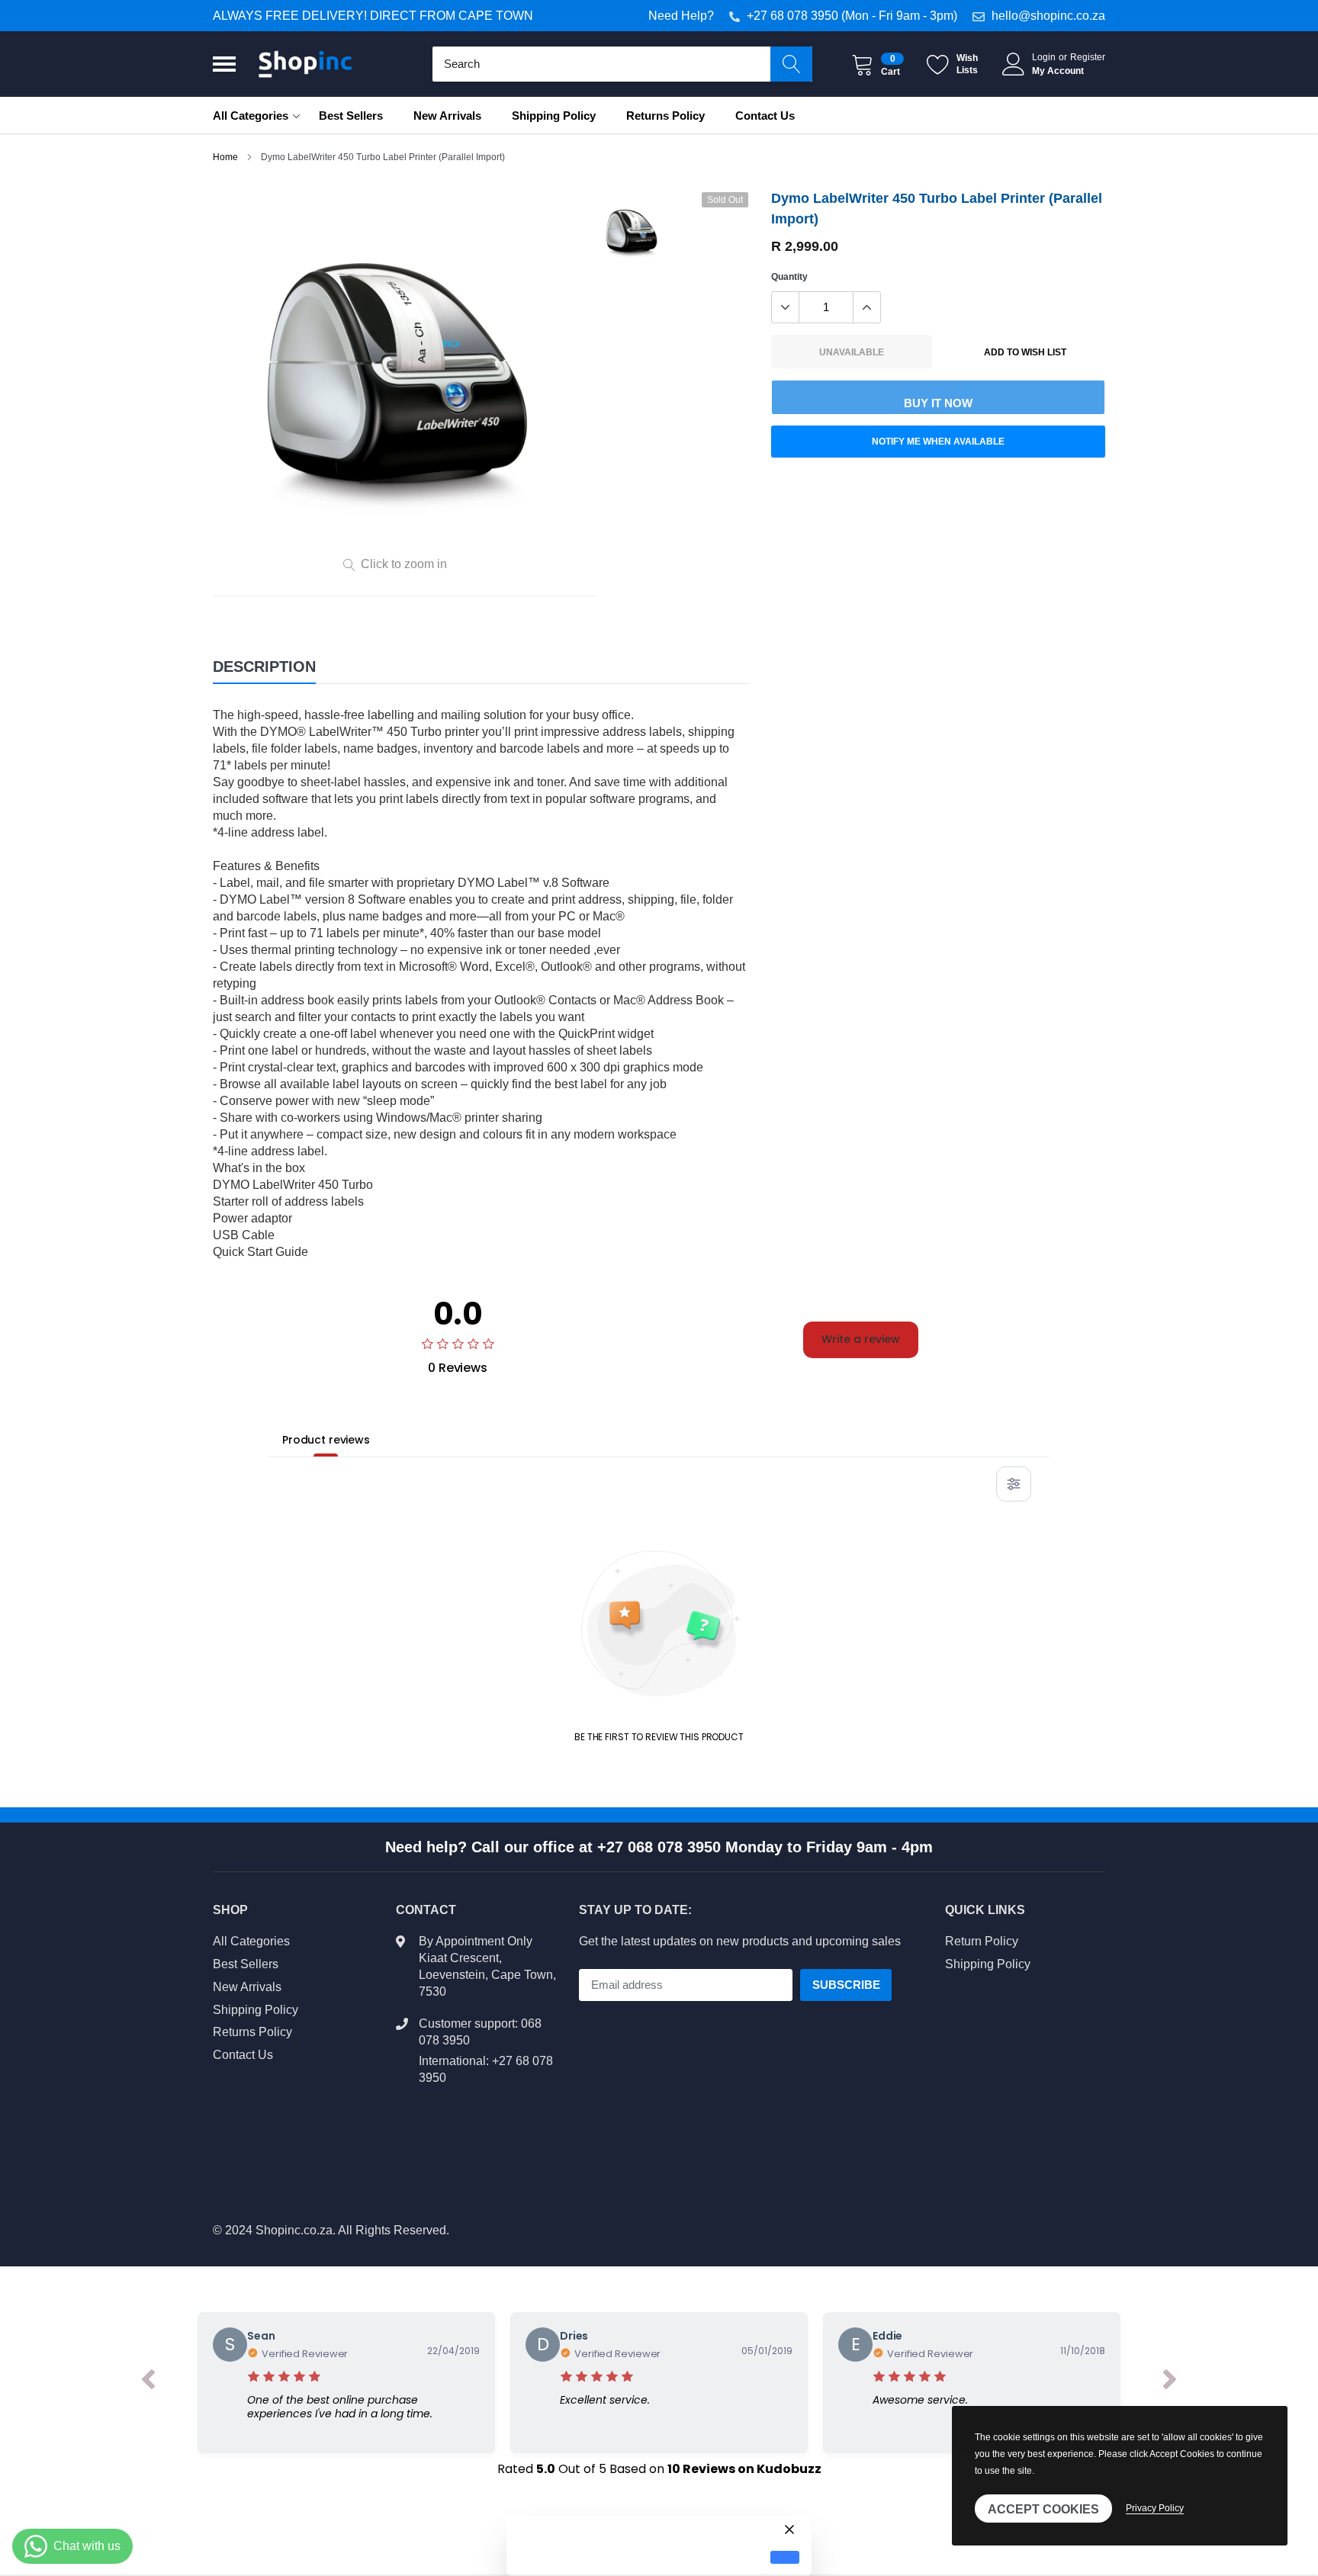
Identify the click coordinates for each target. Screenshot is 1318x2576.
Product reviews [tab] (326, 1440)
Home (225, 157)
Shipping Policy (554, 116)
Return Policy (982, 1941)
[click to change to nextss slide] (1170, 2382)
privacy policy (1155, 2508)
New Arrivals (447, 116)
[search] (791, 64)
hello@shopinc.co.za (1048, 16)
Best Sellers (351, 116)
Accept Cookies (1043, 2509)
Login (1044, 57)
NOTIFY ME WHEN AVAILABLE (938, 442)
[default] (785, 2557)
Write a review (861, 1339)
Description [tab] (264, 666)
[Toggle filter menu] (1014, 1484)
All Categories (251, 116)
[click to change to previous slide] (148, 2382)
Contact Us (765, 116)
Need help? (681, 16)
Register (1088, 57)
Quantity (789, 277)
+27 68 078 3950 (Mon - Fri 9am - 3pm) (852, 16)
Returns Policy (665, 116)
